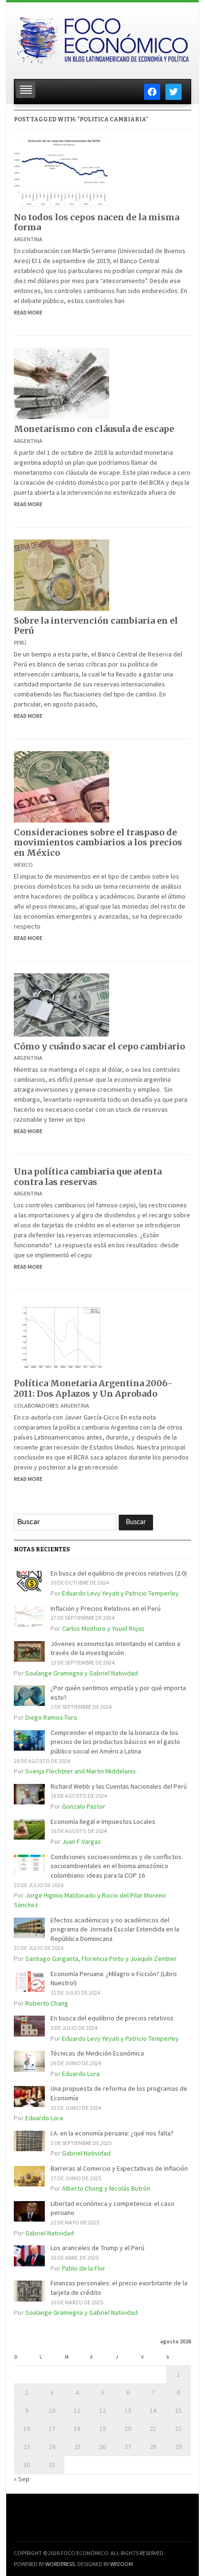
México (23, 865)
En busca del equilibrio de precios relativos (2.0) (119, 1573)
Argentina (28, 239)
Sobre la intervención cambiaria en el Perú (96, 626)
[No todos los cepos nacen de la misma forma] (61, 171)
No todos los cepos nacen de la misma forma (97, 222)
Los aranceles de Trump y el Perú (97, 2248)
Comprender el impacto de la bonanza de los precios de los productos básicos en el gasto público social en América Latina (115, 1742)
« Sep (22, 2479)
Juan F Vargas (82, 1841)
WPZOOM (122, 2564)
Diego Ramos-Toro (51, 1717)
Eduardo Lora (81, 2074)
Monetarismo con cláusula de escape (94, 429)
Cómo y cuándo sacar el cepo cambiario (99, 1046)
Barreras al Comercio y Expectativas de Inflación (119, 2168)
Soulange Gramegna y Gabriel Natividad (82, 1673)
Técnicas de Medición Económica (97, 2053)
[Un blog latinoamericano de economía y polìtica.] (102, 38)
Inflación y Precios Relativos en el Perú (106, 1608)
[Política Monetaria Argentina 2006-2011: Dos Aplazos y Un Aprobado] (61, 1337)
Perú (20, 642)
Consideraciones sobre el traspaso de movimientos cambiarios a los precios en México (98, 842)
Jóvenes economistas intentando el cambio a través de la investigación (115, 1648)
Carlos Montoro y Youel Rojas (103, 1628)
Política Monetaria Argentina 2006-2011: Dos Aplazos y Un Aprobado (93, 1388)
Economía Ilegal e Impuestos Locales (103, 1822)
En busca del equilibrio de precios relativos (112, 2018)
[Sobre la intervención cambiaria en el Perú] (61, 574)
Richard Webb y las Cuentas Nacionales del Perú (119, 1786)
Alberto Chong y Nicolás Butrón (106, 2188)
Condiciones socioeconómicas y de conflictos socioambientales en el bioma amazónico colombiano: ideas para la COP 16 (116, 1866)
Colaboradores (36, 1406)
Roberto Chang (47, 2003)
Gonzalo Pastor (84, 1806)
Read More (28, 312)
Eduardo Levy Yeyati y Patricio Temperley (120, 1593)
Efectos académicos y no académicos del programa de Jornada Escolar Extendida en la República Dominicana (115, 1929)
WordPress (60, 2564)
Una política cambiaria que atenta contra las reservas (88, 1177)
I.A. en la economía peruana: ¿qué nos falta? (112, 2133)
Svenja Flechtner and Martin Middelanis (81, 1771)
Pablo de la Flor (84, 2268)
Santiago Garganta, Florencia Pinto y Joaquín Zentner (101, 1959)
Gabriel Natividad (86, 2153)
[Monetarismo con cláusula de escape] (61, 382)
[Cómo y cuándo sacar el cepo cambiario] (61, 1004)
